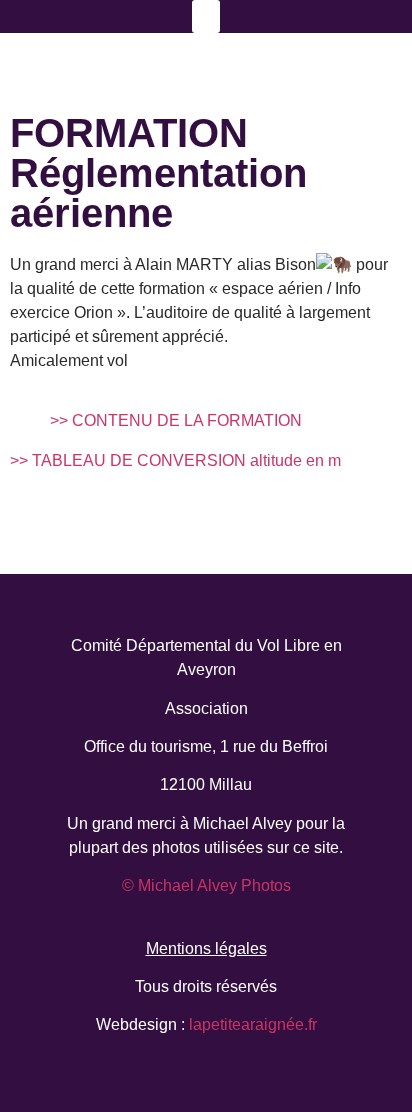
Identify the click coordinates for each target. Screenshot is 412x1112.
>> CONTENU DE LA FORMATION (176, 420)
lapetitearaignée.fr (251, 1024)
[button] (206, 16)
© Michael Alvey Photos (206, 885)
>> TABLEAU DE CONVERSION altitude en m (175, 460)
